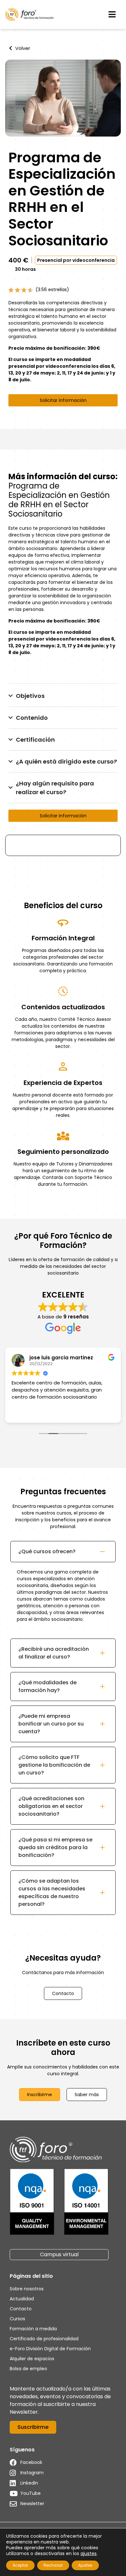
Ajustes (85, 2565)
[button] (112, 14)
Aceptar (20, 2565)
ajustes (89, 2553)
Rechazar (53, 2565)
